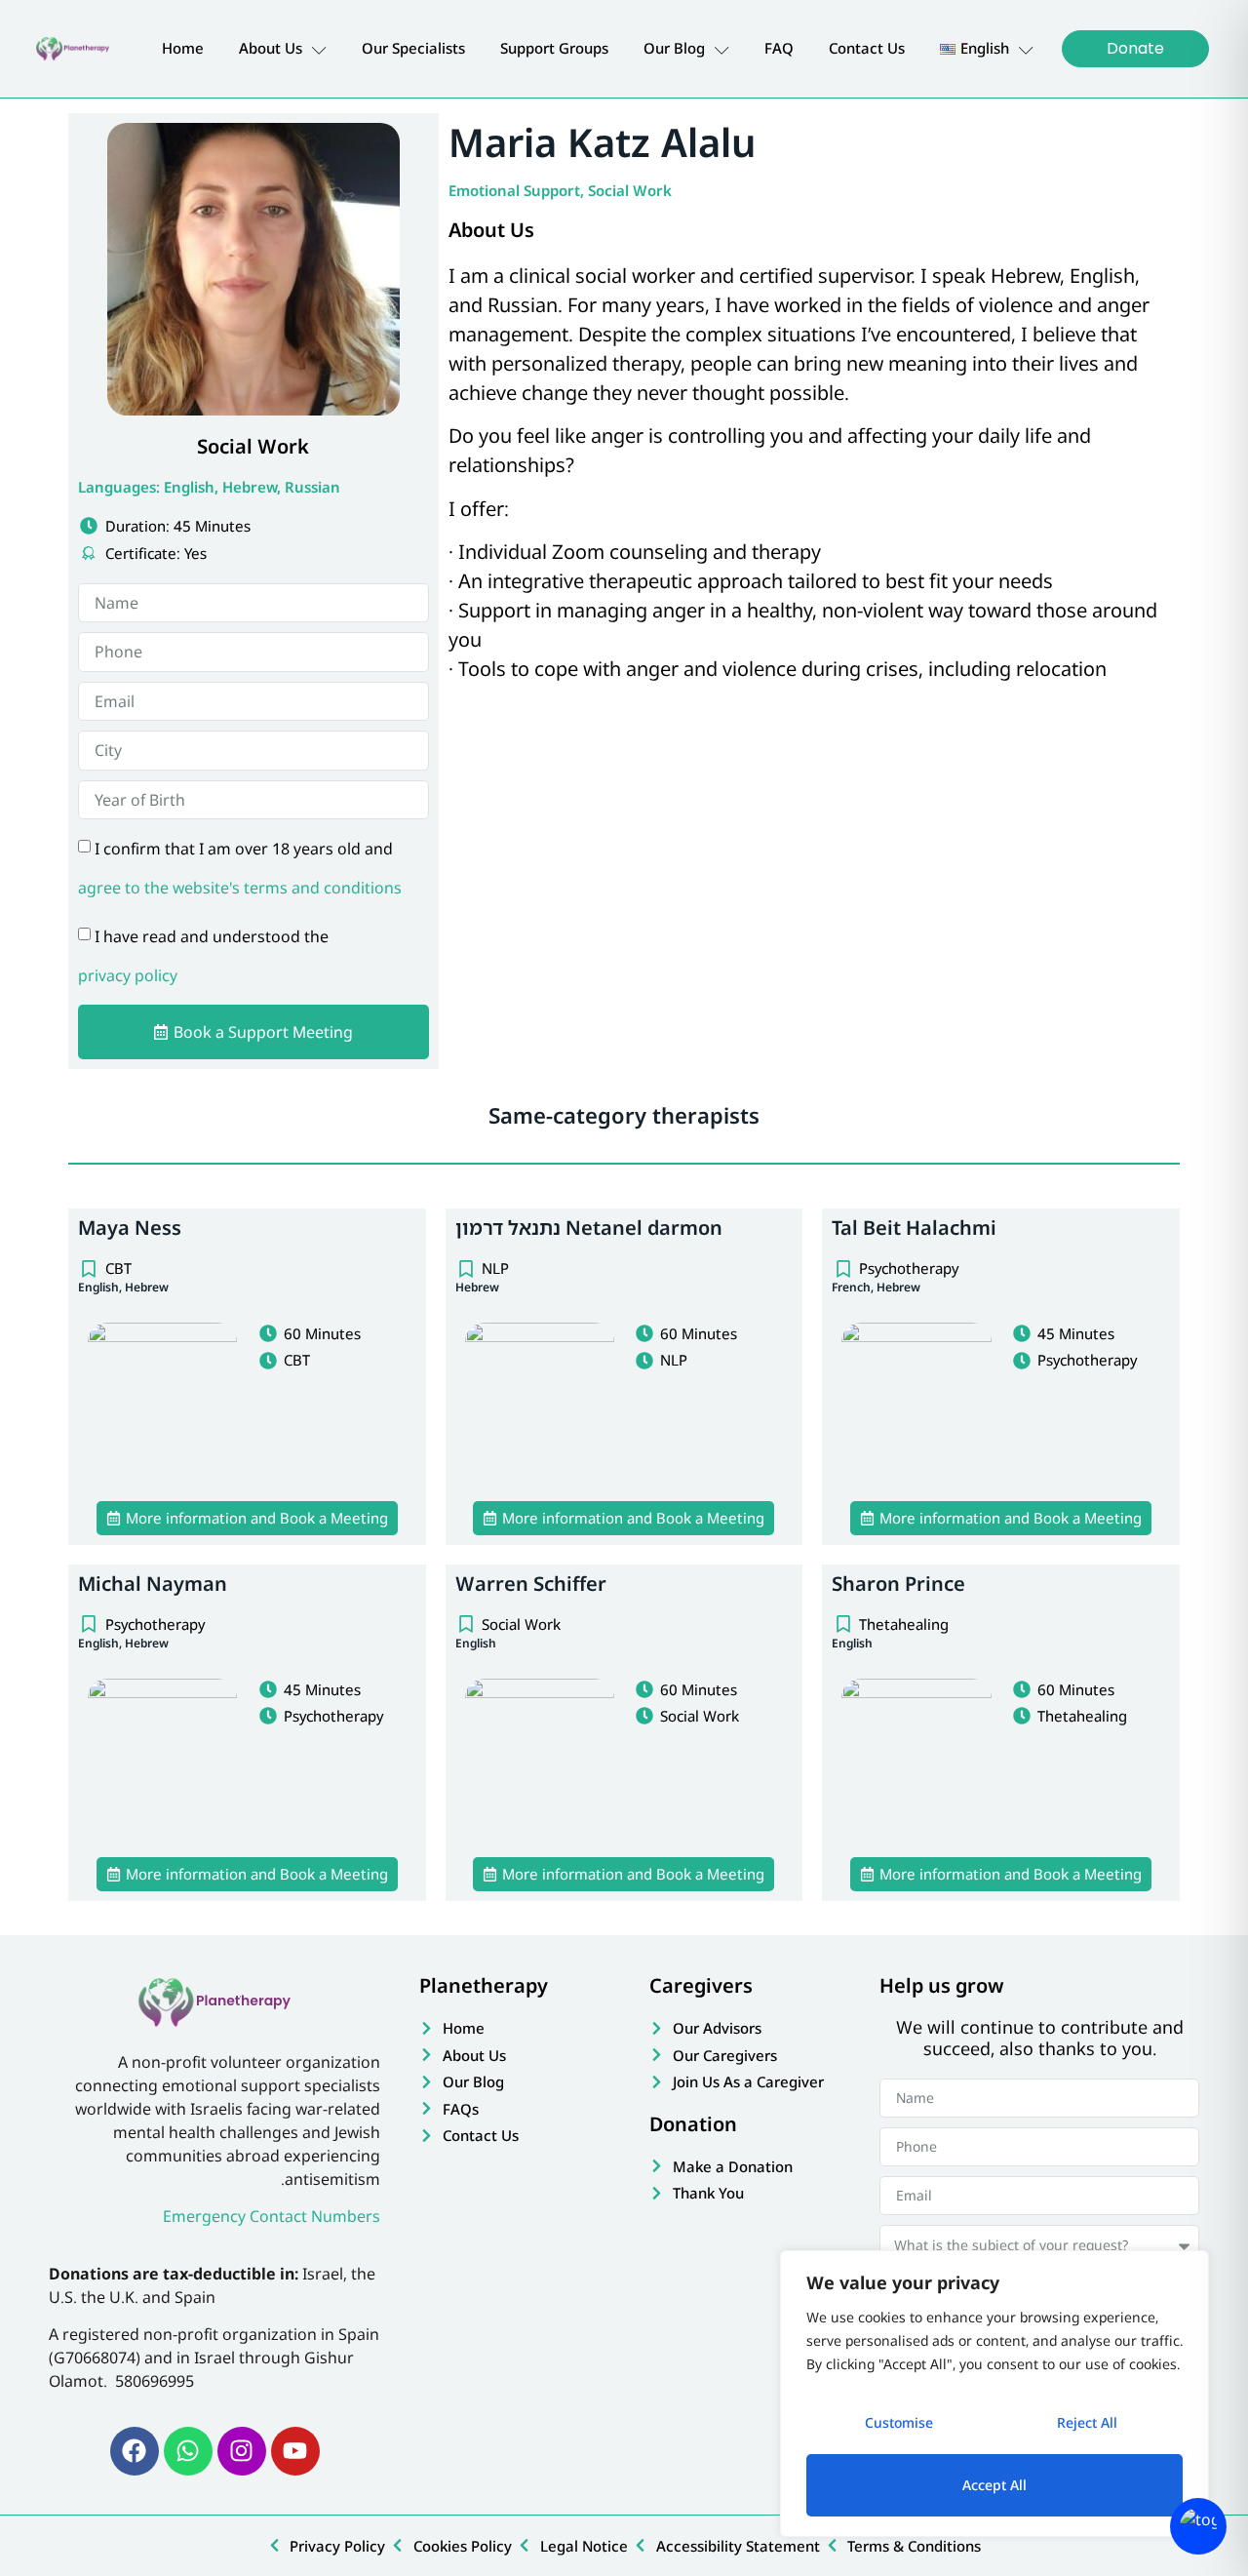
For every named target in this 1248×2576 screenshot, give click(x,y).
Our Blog (674, 48)
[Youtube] (295, 2451)
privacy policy (128, 975)
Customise (899, 2422)
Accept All (994, 2485)
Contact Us (867, 48)
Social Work (630, 190)
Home (183, 48)
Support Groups (554, 48)
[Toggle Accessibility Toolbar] (1198, 2526)
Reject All (1087, 2422)
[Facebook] (135, 2451)
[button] (247, 1518)
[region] (994, 2394)
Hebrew (250, 487)
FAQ (779, 48)
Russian (312, 487)
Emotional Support (514, 190)
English (189, 487)
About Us (271, 48)
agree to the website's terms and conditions (240, 888)
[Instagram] (242, 2451)
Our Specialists (413, 48)
